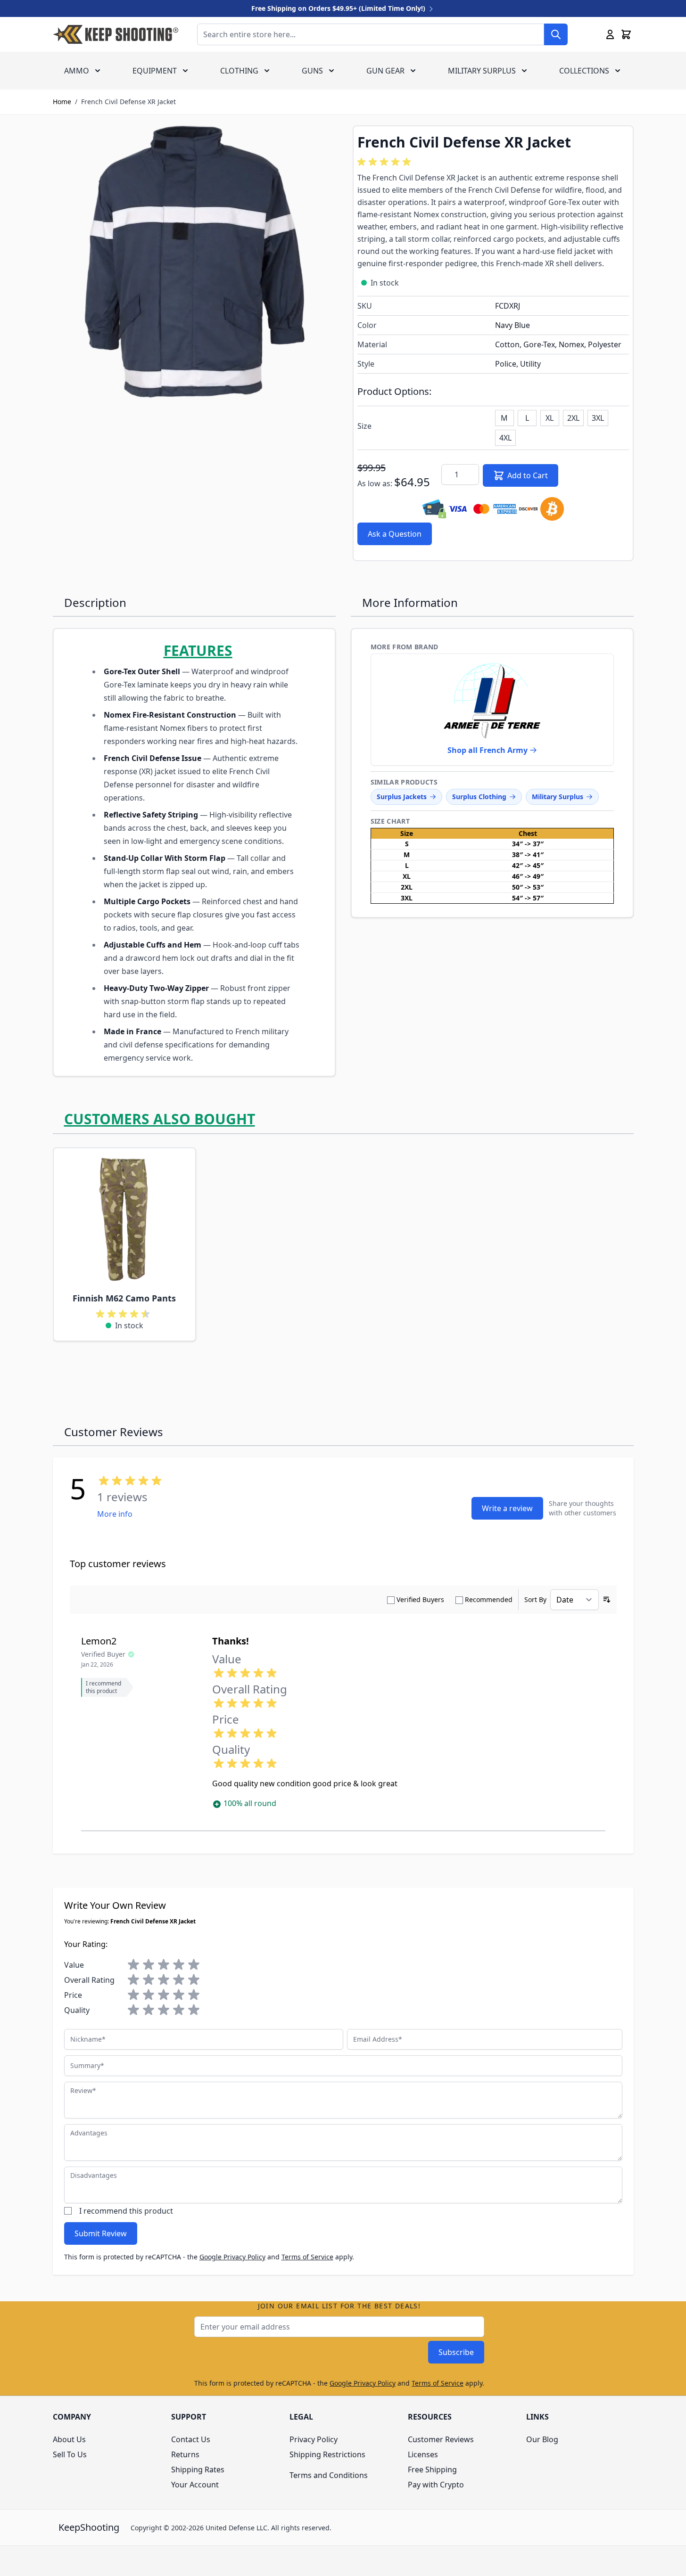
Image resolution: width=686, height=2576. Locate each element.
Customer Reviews (441, 2439)
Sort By (535, 1599)
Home (62, 102)
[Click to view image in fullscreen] (193, 266)
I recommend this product (126, 2211)
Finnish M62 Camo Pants (124, 1298)
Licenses (423, 2454)
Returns (185, 2454)
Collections (584, 71)
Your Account (195, 2485)
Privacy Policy (314, 2439)
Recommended (489, 1599)
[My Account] (610, 34)
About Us (69, 2439)
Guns (312, 71)
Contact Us (191, 2439)
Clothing (239, 71)
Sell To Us (70, 2454)
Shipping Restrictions (327, 2454)
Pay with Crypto (436, 2485)
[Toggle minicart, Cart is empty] (626, 34)
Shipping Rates (198, 2470)
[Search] (556, 34)
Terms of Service (307, 2257)
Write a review (507, 1508)
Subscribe (456, 2352)
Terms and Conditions (329, 2475)
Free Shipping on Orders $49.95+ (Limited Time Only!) (339, 8)
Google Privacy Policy (232, 2257)
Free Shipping (432, 2470)
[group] (386, 162)
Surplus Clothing (479, 797)
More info (115, 1514)
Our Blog (542, 2439)
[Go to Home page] (116, 34)
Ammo (77, 71)
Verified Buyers (420, 1599)
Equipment (155, 71)
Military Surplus (482, 71)
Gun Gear (385, 71)
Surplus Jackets (402, 797)
